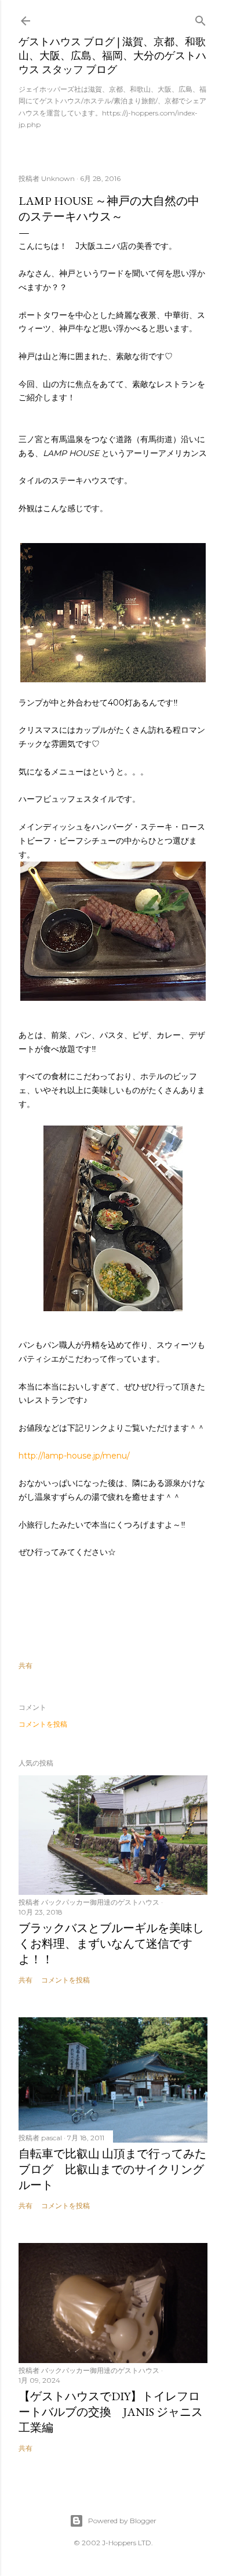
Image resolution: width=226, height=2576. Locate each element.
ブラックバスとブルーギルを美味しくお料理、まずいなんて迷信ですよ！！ (111, 1944)
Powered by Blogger (122, 2521)
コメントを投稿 (43, 1724)
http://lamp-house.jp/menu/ (74, 1456)
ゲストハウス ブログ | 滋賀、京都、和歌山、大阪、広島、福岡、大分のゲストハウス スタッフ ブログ (112, 55)
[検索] (201, 18)
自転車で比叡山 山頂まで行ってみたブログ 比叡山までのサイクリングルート (112, 2169)
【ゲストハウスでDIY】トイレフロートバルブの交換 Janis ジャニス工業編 (111, 2412)
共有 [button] (25, 1665)
